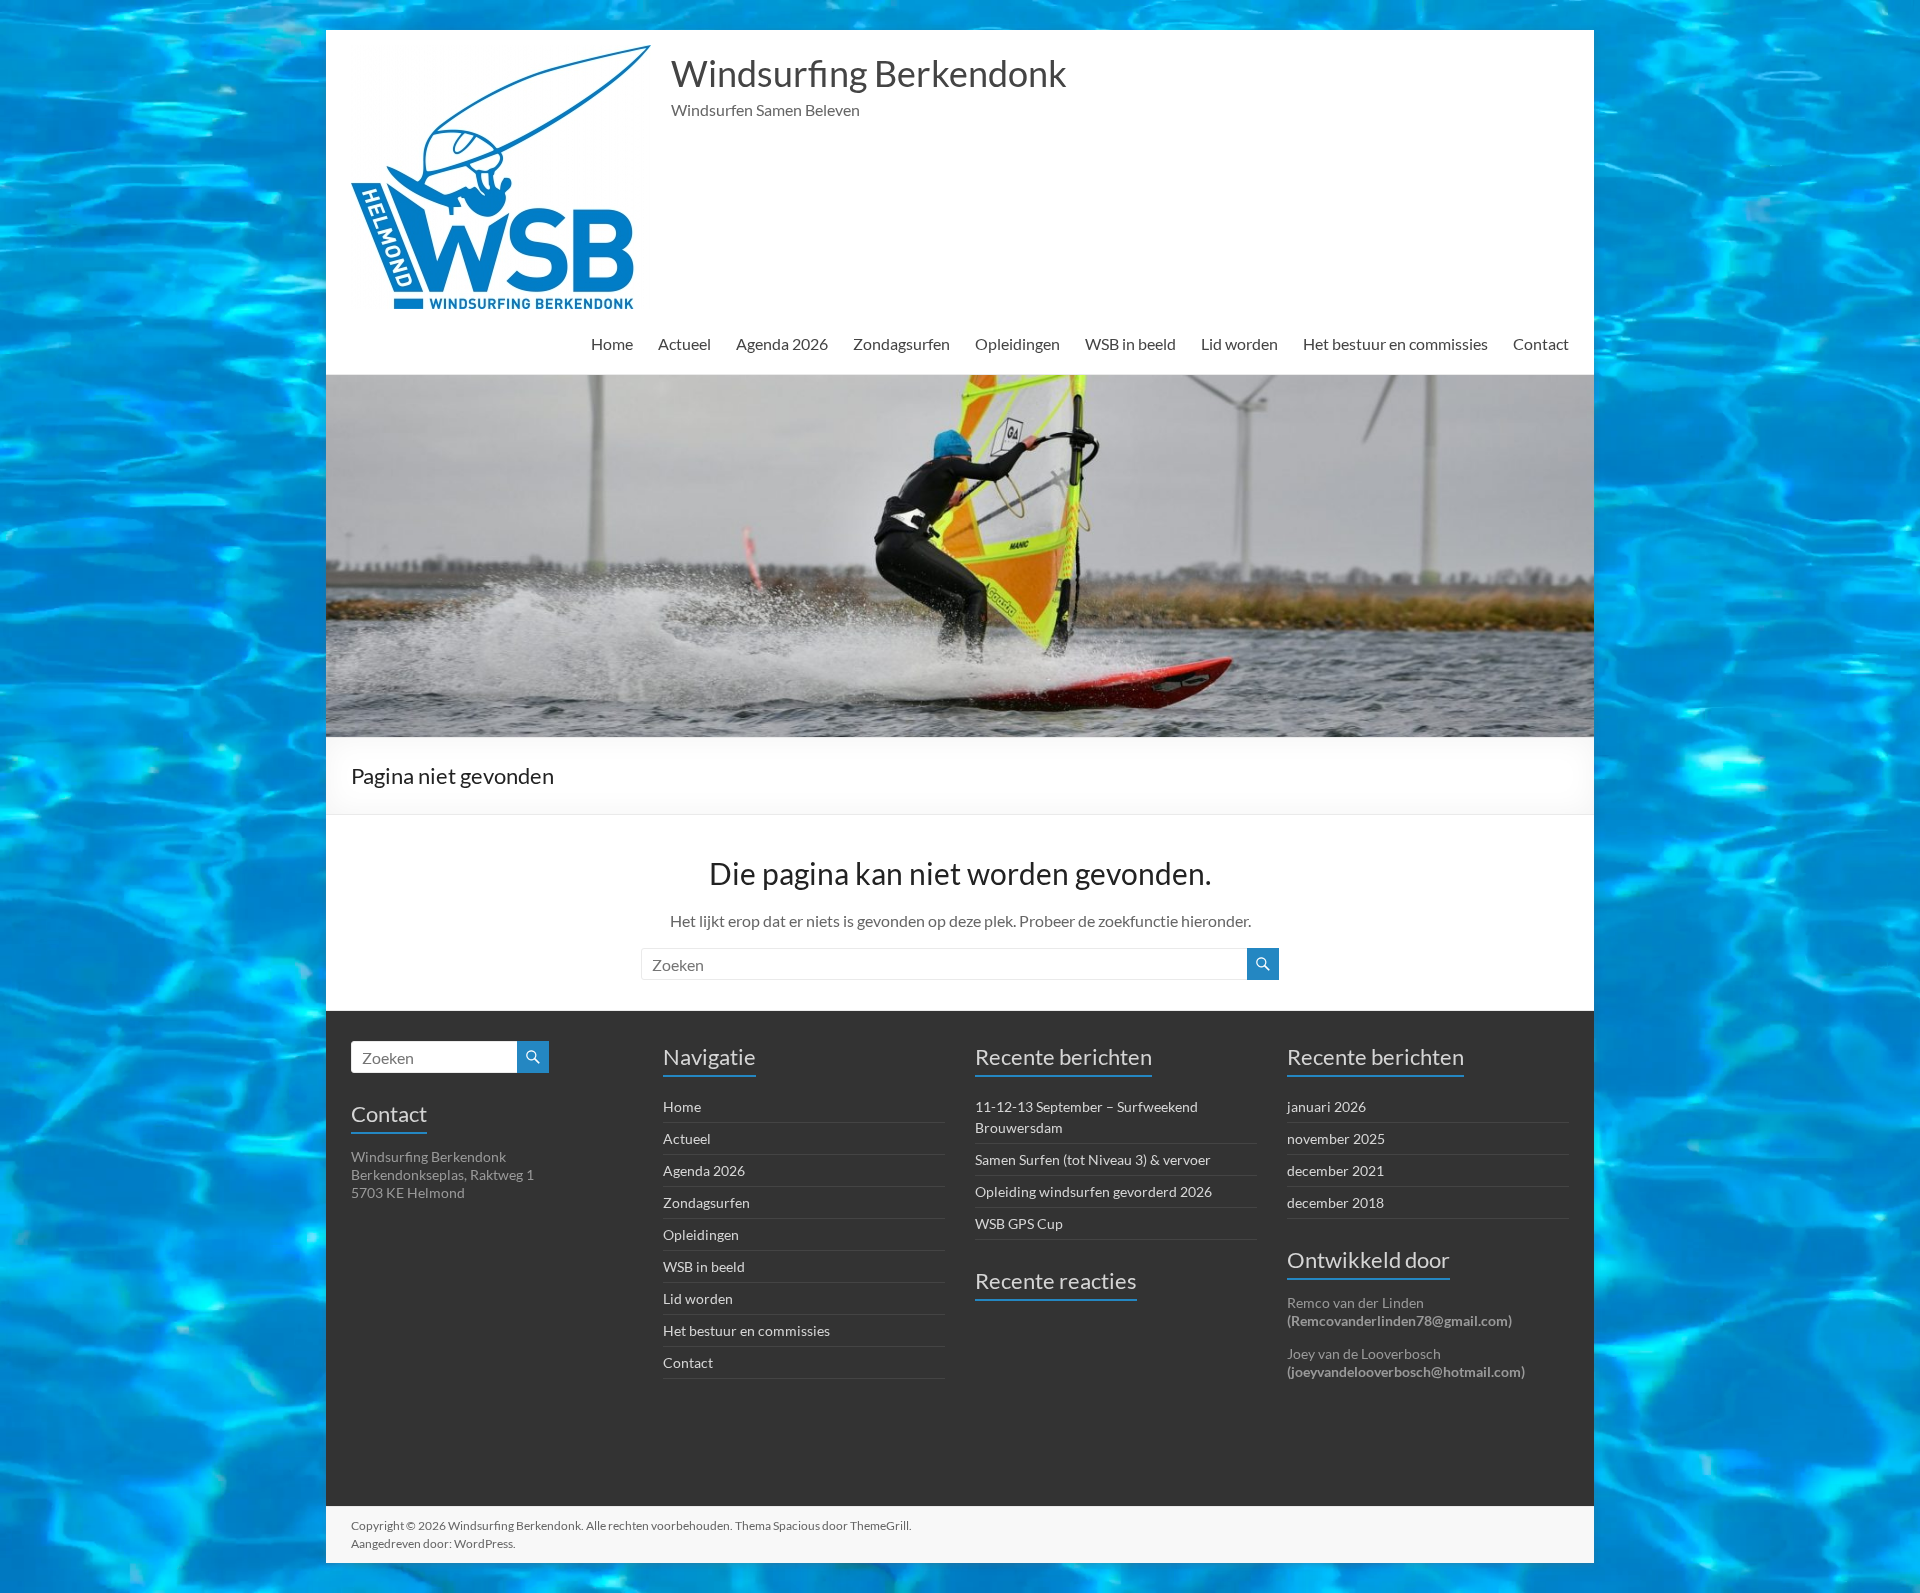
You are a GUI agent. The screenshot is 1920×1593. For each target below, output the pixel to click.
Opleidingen (1017, 343)
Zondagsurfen (901, 343)
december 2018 (1335, 1202)
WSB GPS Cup (1019, 1223)
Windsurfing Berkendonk (869, 73)
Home (612, 343)
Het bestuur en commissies (1395, 343)
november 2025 (1336, 1138)
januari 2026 (1326, 1106)
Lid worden (1239, 343)
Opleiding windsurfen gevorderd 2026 (1093, 1191)
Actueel (684, 343)
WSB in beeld (1130, 343)
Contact (1541, 343)
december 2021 (1335, 1170)
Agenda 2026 (782, 343)
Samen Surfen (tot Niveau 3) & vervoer (1093, 1159)
